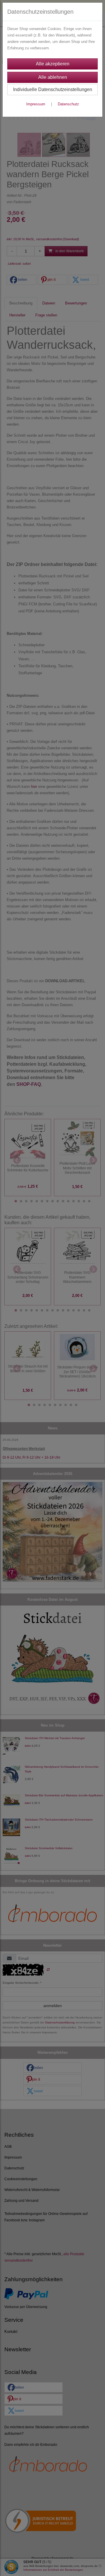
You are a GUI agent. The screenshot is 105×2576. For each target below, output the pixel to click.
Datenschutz (68, 104)
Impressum (36, 104)
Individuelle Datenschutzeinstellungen (53, 89)
